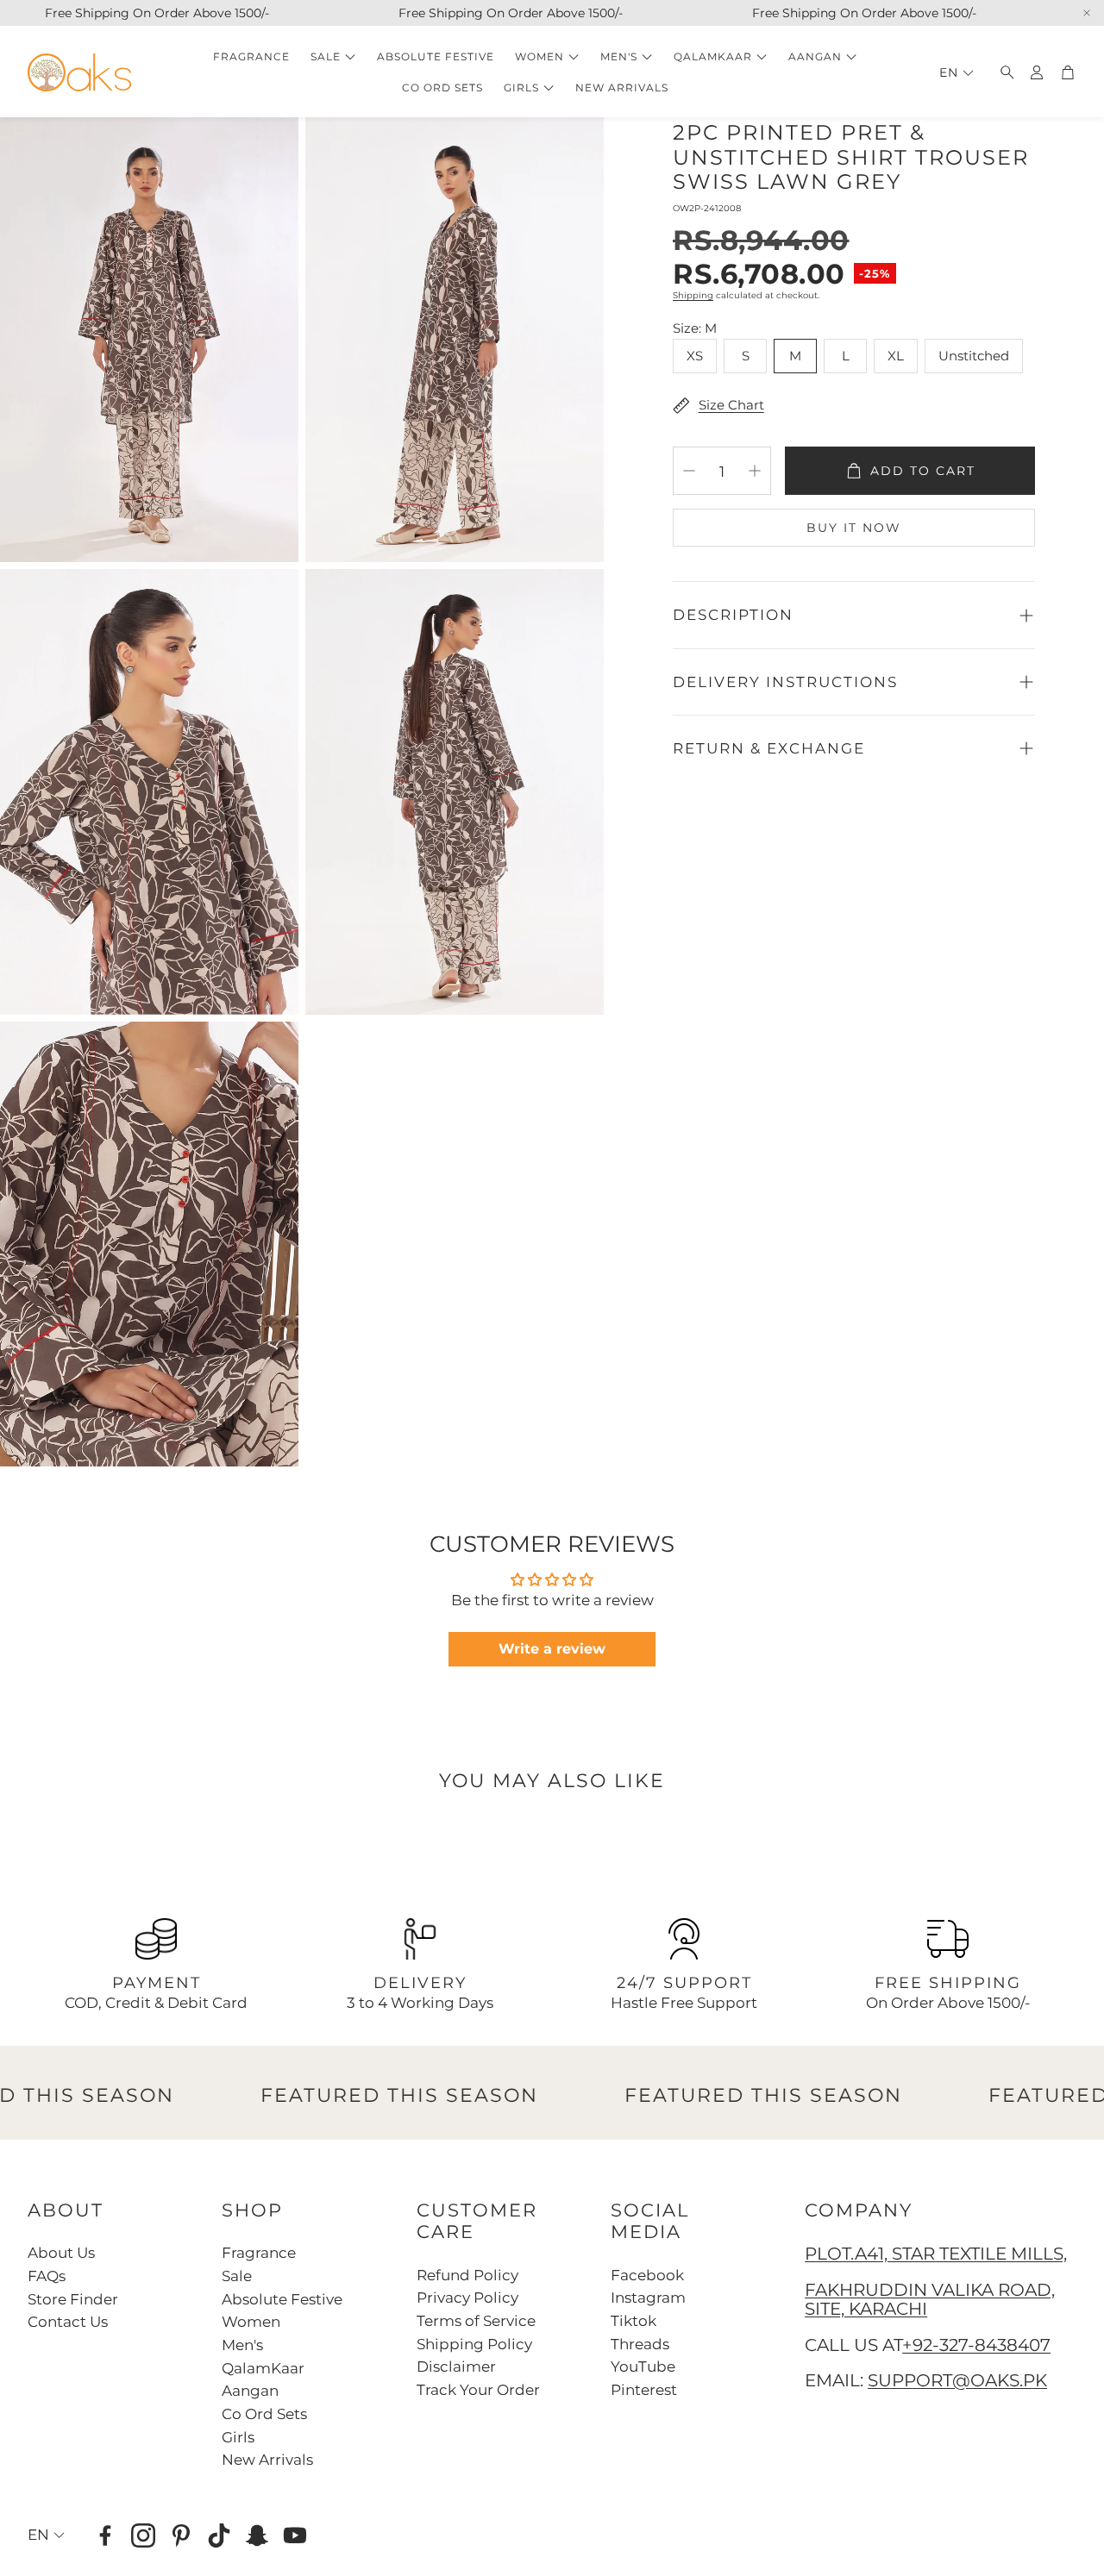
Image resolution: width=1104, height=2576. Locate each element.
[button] (1002, 72)
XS (695, 356)
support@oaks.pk (957, 2380)
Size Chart (731, 405)
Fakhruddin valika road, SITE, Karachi (930, 2299)
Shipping (693, 295)
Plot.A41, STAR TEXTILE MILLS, (936, 2254)
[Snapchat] (257, 2535)
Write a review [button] (552, 1649)
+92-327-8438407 (976, 2345)
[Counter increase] (755, 471)
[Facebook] (105, 2535)
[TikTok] (219, 2535)
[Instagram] (143, 2535)
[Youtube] (295, 2535)
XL (896, 356)
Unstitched (974, 356)
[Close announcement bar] (1087, 13)
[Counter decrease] (689, 471)
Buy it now (854, 528)
